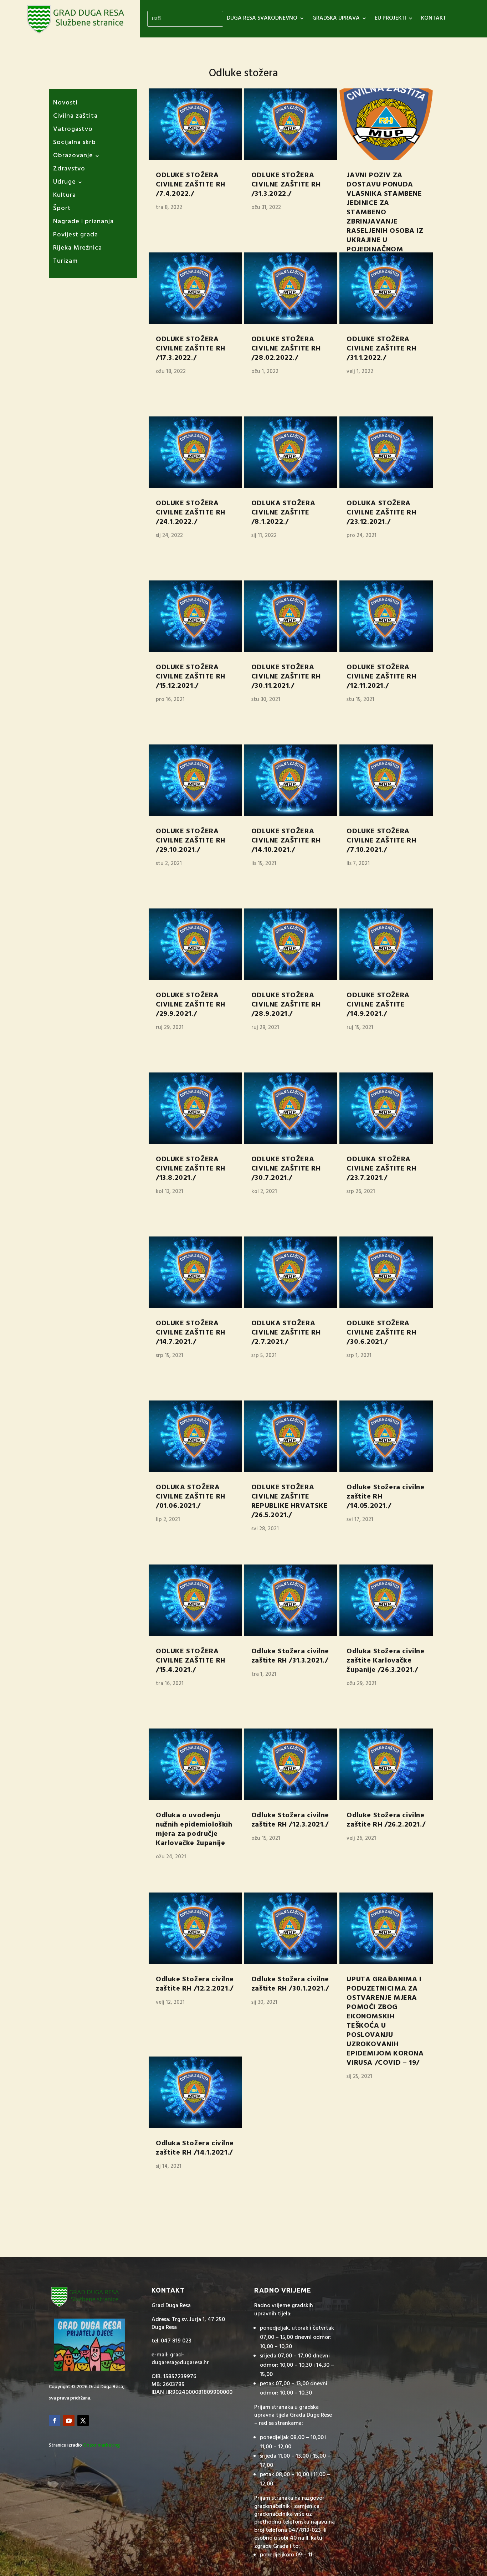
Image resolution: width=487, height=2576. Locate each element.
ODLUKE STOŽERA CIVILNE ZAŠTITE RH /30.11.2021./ (286, 677)
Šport (62, 210)
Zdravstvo (69, 170)
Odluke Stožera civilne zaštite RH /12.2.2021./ (195, 1984)
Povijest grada (76, 236)
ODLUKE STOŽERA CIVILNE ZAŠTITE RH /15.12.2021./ (191, 677)
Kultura (65, 197)
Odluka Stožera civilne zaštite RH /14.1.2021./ (195, 2148)
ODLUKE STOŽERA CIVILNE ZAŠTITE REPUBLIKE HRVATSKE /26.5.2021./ (290, 1501)
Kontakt (434, 19)
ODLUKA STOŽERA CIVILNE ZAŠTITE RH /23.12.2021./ (381, 513)
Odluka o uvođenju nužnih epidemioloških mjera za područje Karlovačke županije (194, 1829)
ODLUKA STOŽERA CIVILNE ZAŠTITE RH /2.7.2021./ (286, 1333)
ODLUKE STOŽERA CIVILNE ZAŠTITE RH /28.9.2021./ (286, 1005)
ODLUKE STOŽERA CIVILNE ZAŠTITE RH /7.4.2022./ (191, 185)
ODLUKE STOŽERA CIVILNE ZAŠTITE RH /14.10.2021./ (286, 841)
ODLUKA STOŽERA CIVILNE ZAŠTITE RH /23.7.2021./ (381, 1169)
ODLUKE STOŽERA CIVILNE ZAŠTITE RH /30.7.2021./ (286, 1169)
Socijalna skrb (75, 144)
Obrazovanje (73, 157)
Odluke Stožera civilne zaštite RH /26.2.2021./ (386, 1820)
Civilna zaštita (75, 117)
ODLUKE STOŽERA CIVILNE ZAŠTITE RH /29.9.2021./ (191, 1005)
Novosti (65, 104)
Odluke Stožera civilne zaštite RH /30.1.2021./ (290, 1984)
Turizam (65, 263)
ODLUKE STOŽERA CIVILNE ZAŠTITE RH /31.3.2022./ (286, 185)
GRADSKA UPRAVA (336, 19)
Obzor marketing (101, 2445)
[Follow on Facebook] (55, 2421)
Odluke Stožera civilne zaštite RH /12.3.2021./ (290, 1820)
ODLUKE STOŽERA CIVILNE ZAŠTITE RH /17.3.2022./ (191, 349)
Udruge (65, 183)
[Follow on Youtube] (69, 2421)
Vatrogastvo (73, 131)
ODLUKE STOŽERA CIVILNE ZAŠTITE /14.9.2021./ (378, 1005)
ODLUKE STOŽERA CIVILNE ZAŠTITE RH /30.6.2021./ (381, 1333)
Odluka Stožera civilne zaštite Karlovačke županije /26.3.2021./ (385, 1661)
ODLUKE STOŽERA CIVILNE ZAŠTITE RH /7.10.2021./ (381, 841)
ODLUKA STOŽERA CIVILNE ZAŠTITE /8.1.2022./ (283, 513)
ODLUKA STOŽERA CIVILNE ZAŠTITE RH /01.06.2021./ (191, 1497)
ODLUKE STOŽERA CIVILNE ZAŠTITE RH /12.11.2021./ (381, 677)
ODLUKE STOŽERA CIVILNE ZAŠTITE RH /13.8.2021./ (191, 1169)
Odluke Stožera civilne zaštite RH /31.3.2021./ (290, 1656)
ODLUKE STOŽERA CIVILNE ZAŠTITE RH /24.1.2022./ (191, 513)
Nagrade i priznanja (83, 223)
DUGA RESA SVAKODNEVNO (262, 19)
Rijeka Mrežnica (78, 249)
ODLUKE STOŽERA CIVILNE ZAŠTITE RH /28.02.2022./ (286, 349)
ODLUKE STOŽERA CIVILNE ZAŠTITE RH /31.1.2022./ (381, 349)
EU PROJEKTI (390, 19)
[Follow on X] (83, 2421)
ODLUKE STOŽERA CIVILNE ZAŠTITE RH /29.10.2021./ (191, 841)
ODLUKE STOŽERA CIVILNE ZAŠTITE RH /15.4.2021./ (191, 1661)
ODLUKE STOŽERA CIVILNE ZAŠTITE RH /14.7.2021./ (191, 1333)
